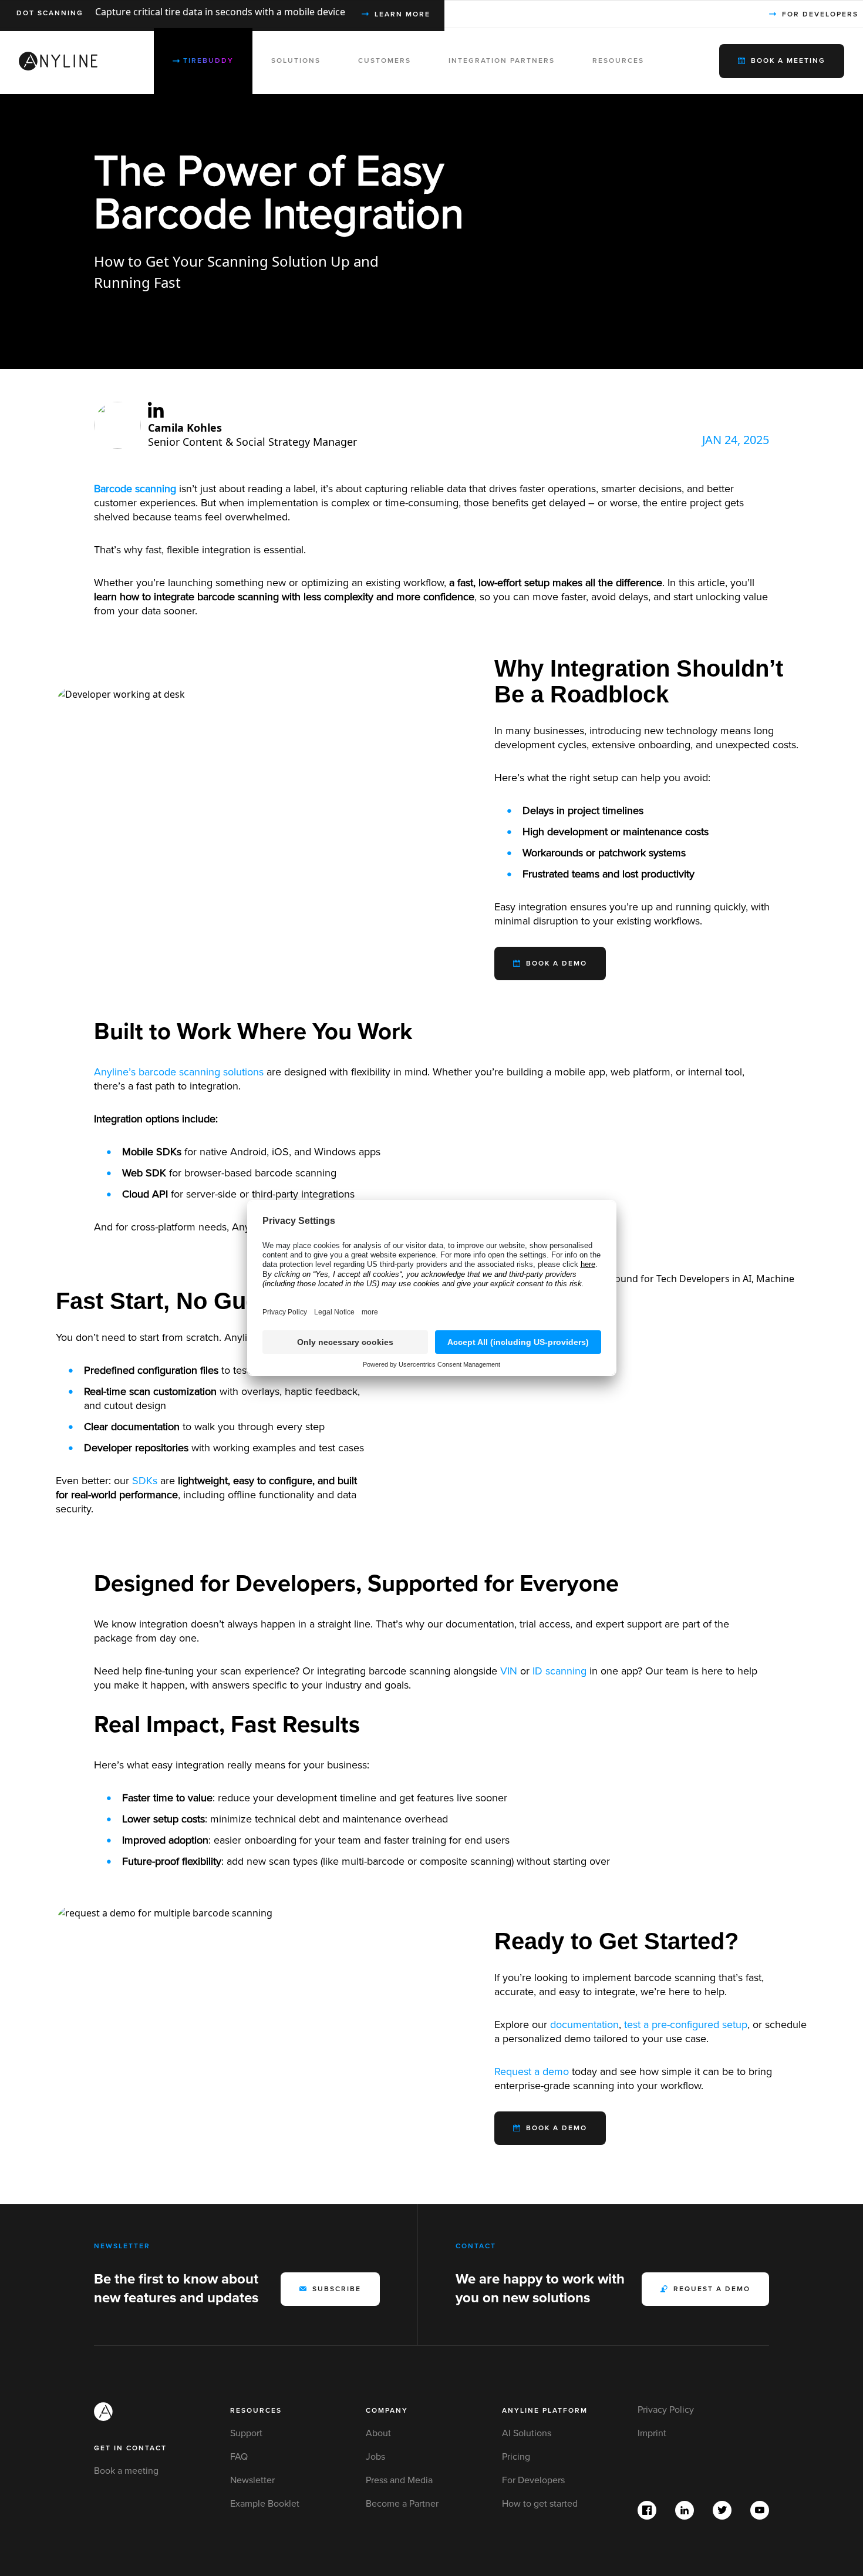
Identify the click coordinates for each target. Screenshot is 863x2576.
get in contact (130, 2448)
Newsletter (252, 2480)
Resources (256, 2411)
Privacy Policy (666, 2410)
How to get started (540, 2504)
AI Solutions (527, 2433)
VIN (509, 1671)
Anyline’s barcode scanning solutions (179, 1072)
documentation (584, 2025)
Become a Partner (402, 2504)
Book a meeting (126, 2471)
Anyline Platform (545, 2411)
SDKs (145, 1481)
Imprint (652, 2433)
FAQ (239, 2457)
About (378, 2433)
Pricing (516, 2457)
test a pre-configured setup (686, 2025)
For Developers (533, 2480)
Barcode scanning (135, 489)
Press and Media (399, 2480)
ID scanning (559, 1671)
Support (246, 2433)
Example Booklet (265, 2504)
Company (387, 2411)
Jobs (375, 2457)
